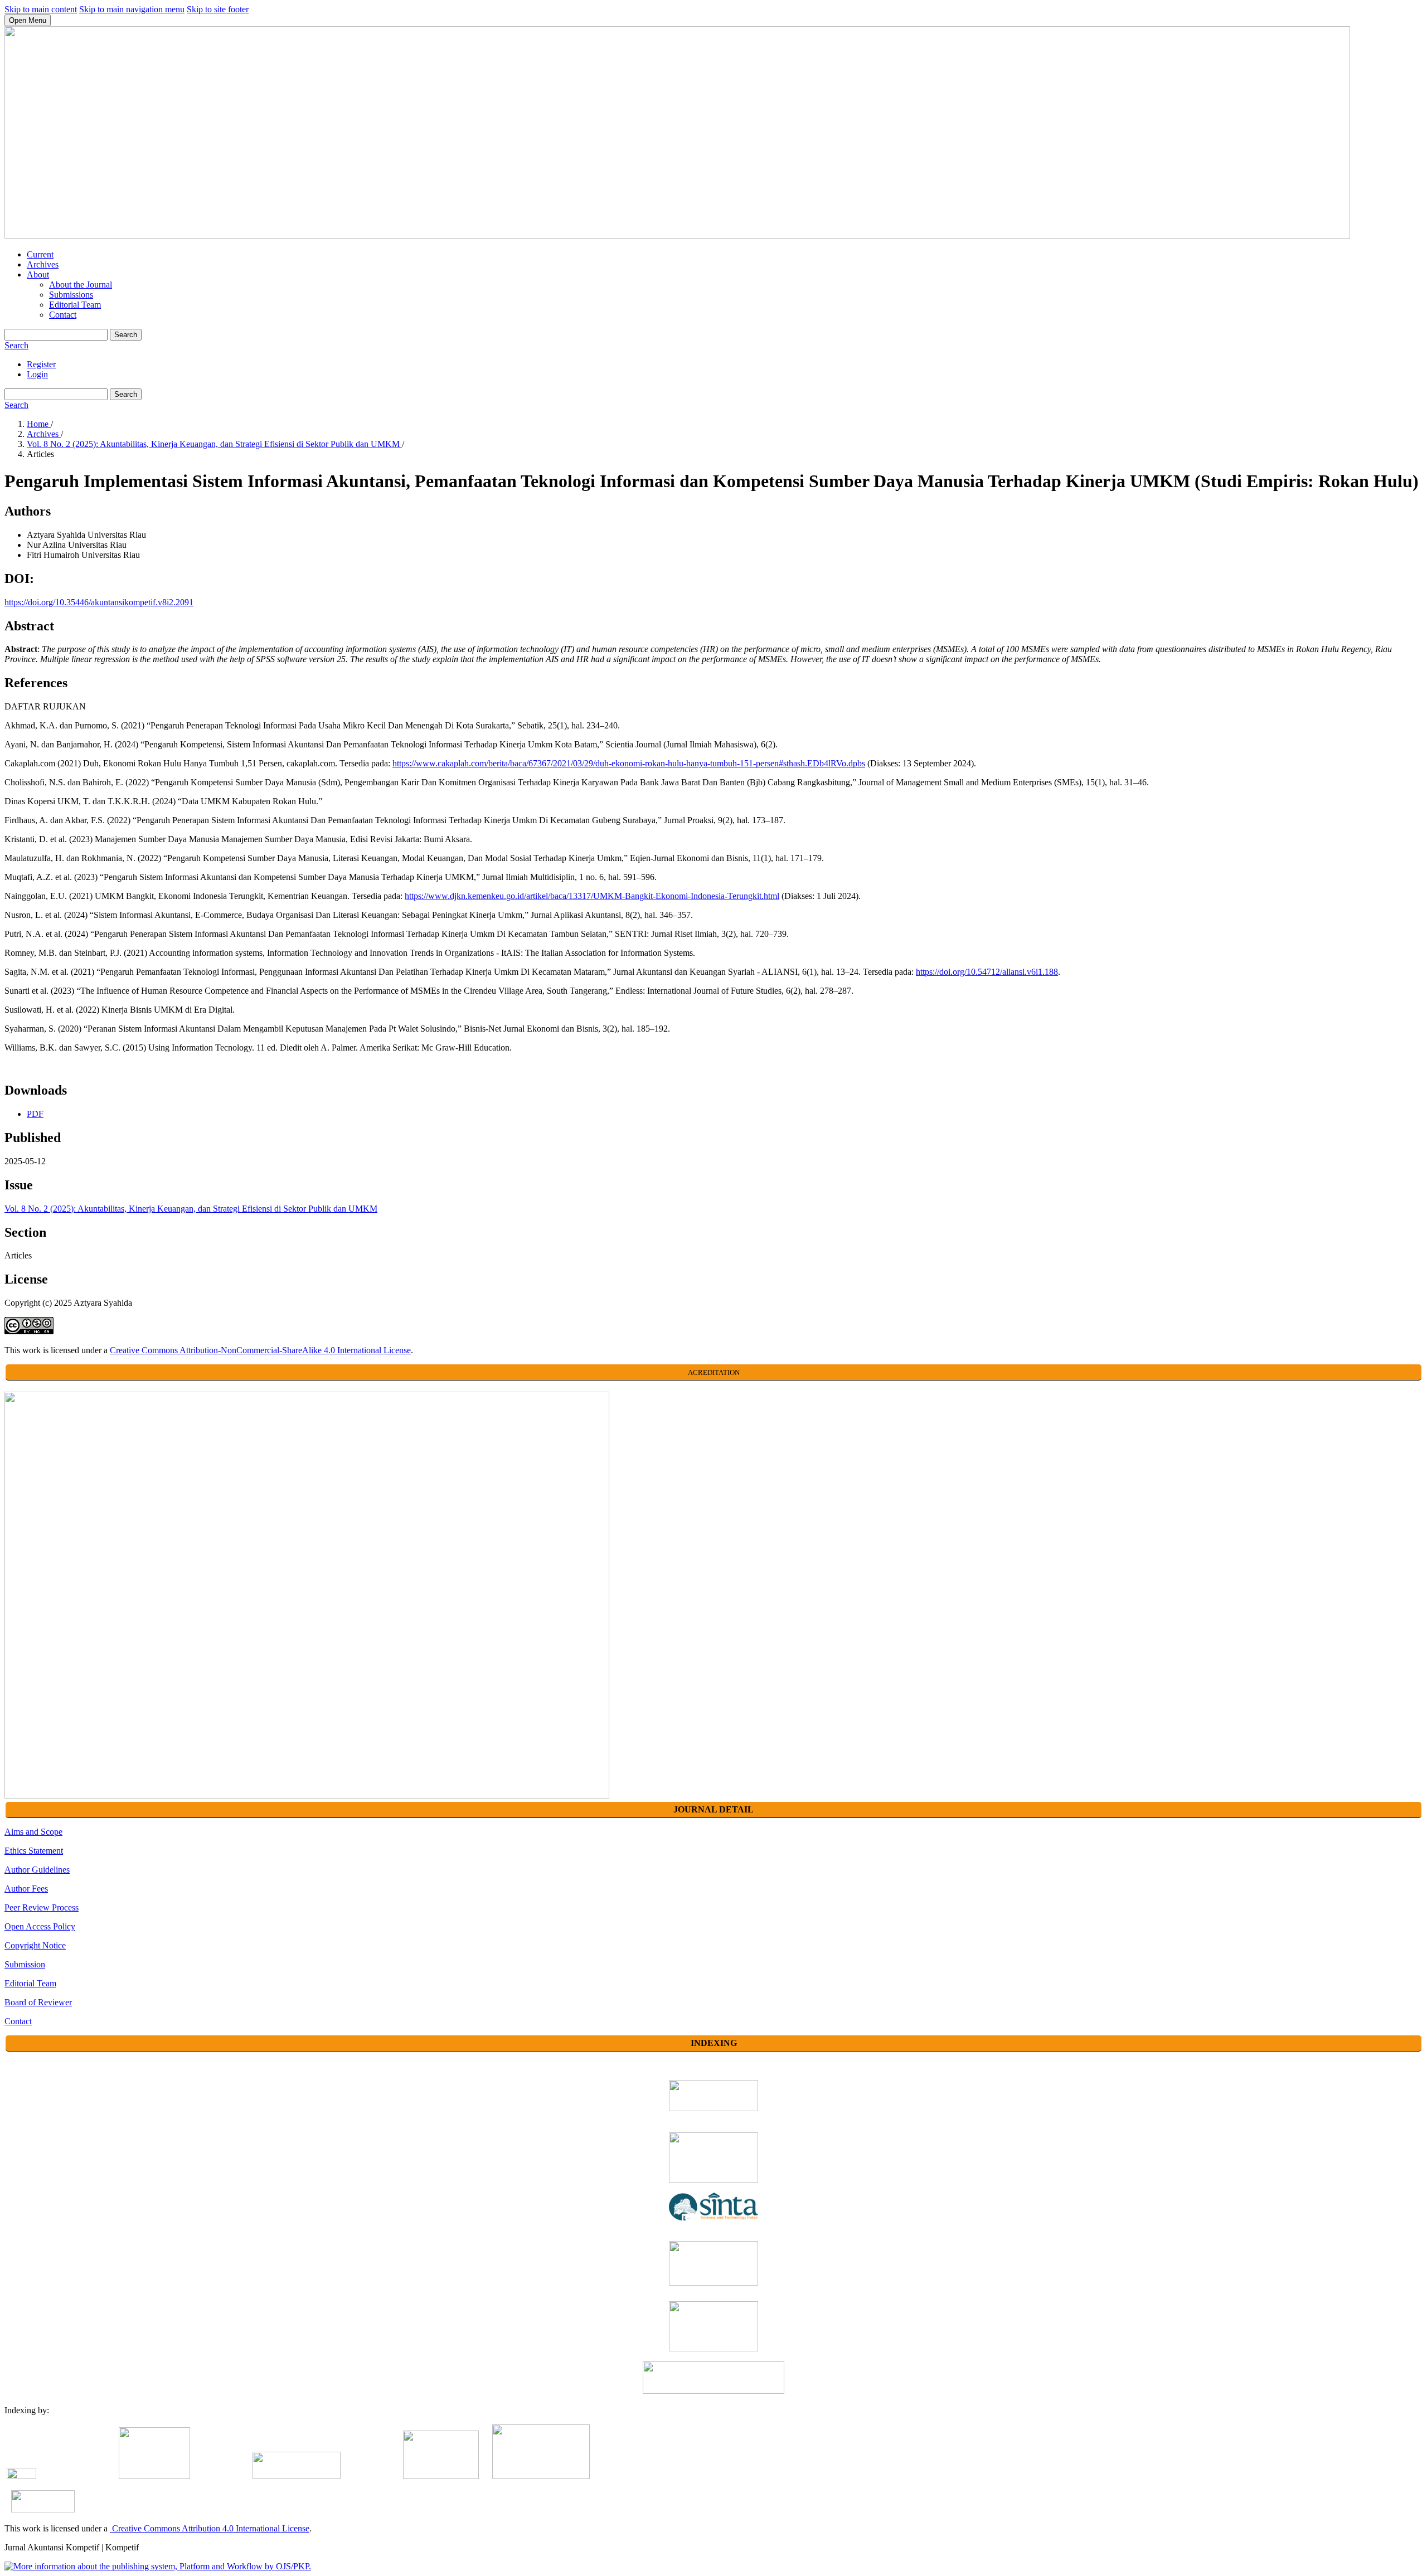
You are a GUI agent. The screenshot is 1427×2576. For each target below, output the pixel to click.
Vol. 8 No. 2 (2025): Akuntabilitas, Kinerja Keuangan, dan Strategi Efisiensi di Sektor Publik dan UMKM (214, 444)
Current (40, 254)
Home (39, 424)
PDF (35, 1114)
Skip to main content (41, 9)
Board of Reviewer (38, 2002)
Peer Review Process (42, 1907)
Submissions (71, 295)
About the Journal (81, 285)
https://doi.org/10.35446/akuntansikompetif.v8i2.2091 (99, 602)
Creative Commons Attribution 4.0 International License (210, 2528)
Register (41, 364)
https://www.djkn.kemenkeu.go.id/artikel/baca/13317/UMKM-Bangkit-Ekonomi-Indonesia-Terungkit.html (592, 896)
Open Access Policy (40, 1926)
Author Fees (26, 1889)
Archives (43, 264)
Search (126, 335)
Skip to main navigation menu (132, 9)
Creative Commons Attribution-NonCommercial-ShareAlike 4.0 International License (260, 1350)
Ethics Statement (34, 1851)
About (38, 274)
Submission (25, 1964)
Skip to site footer (218, 9)
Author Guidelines (37, 1870)
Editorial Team (75, 305)
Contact (63, 315)
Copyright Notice (35, 1945)
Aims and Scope (33, 1832)
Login (37, 374)
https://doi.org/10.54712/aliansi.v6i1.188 (987, 972)
